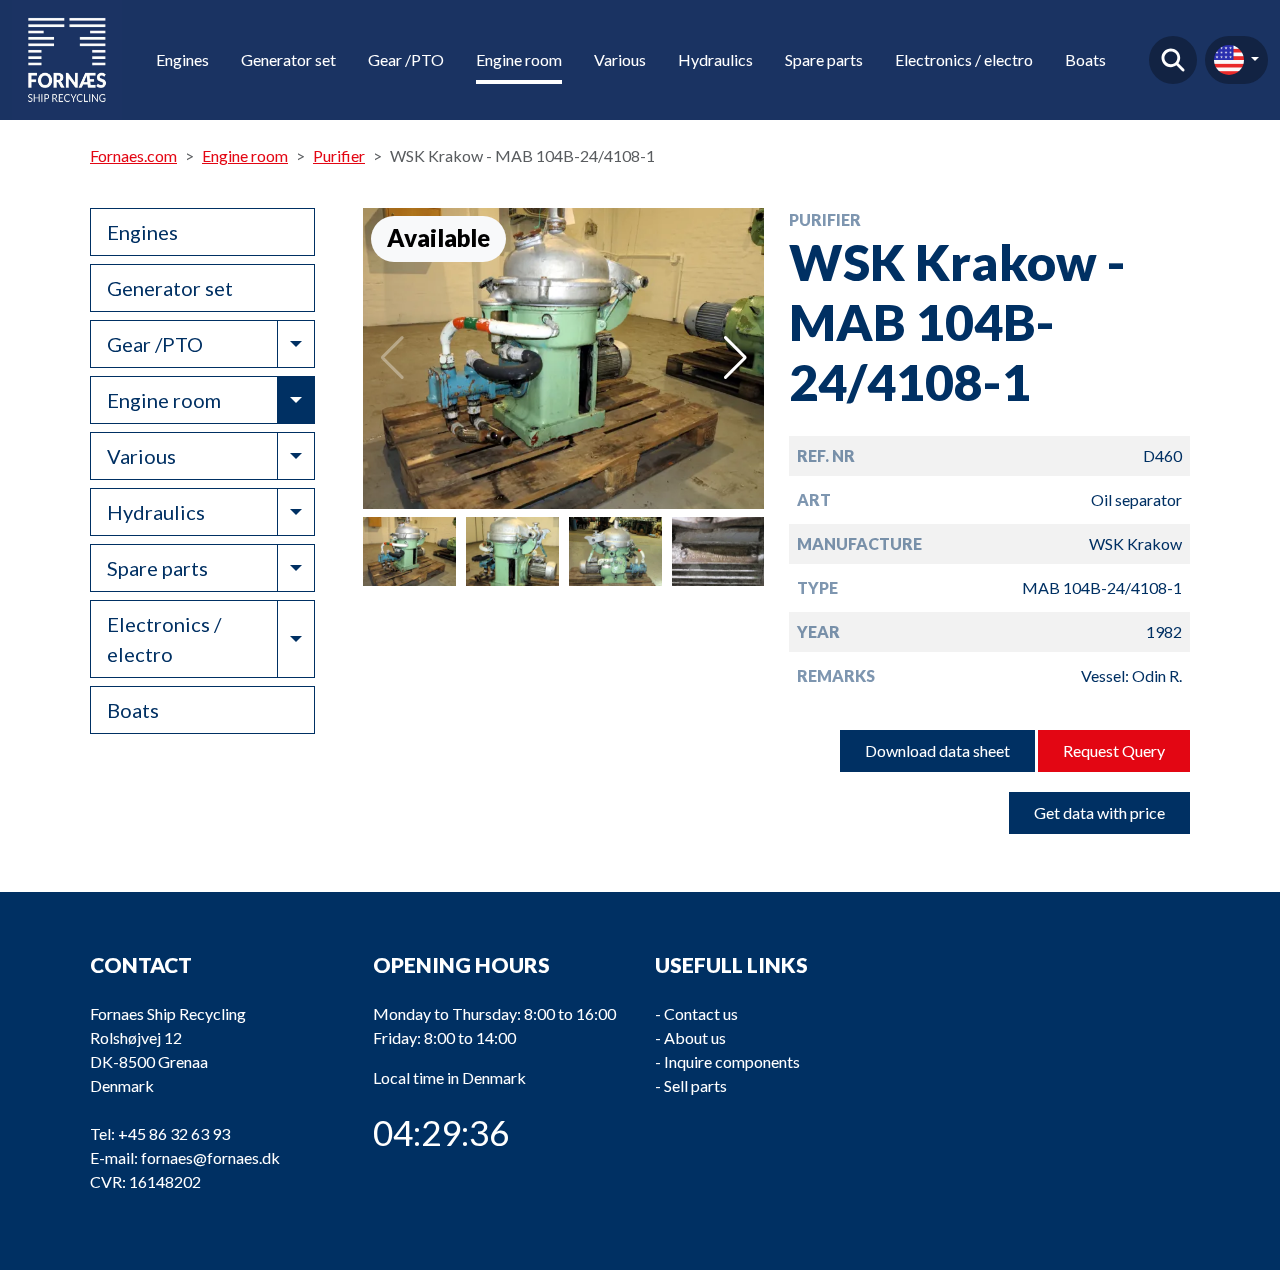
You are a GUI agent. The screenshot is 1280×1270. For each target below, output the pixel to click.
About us (695, 1037)
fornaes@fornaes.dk (210, 1157)
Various (620, 59)
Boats (1085, 59)
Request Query (1114, 750)
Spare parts (824, 59)
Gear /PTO (406, 59)
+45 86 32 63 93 (174, 1133)
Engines (182, 59)
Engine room (519, 59)
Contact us (701, 1013)
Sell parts (695, 1085)
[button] (735, 358)
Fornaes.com (133, 155)
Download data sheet (937, 750)
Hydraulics (715, 59)
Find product (1173, 60)
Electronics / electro (964, 59)
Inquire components (732, 1061)
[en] (1236, 60)
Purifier (339, 155)
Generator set (288, 59)
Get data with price (1099, 812)
